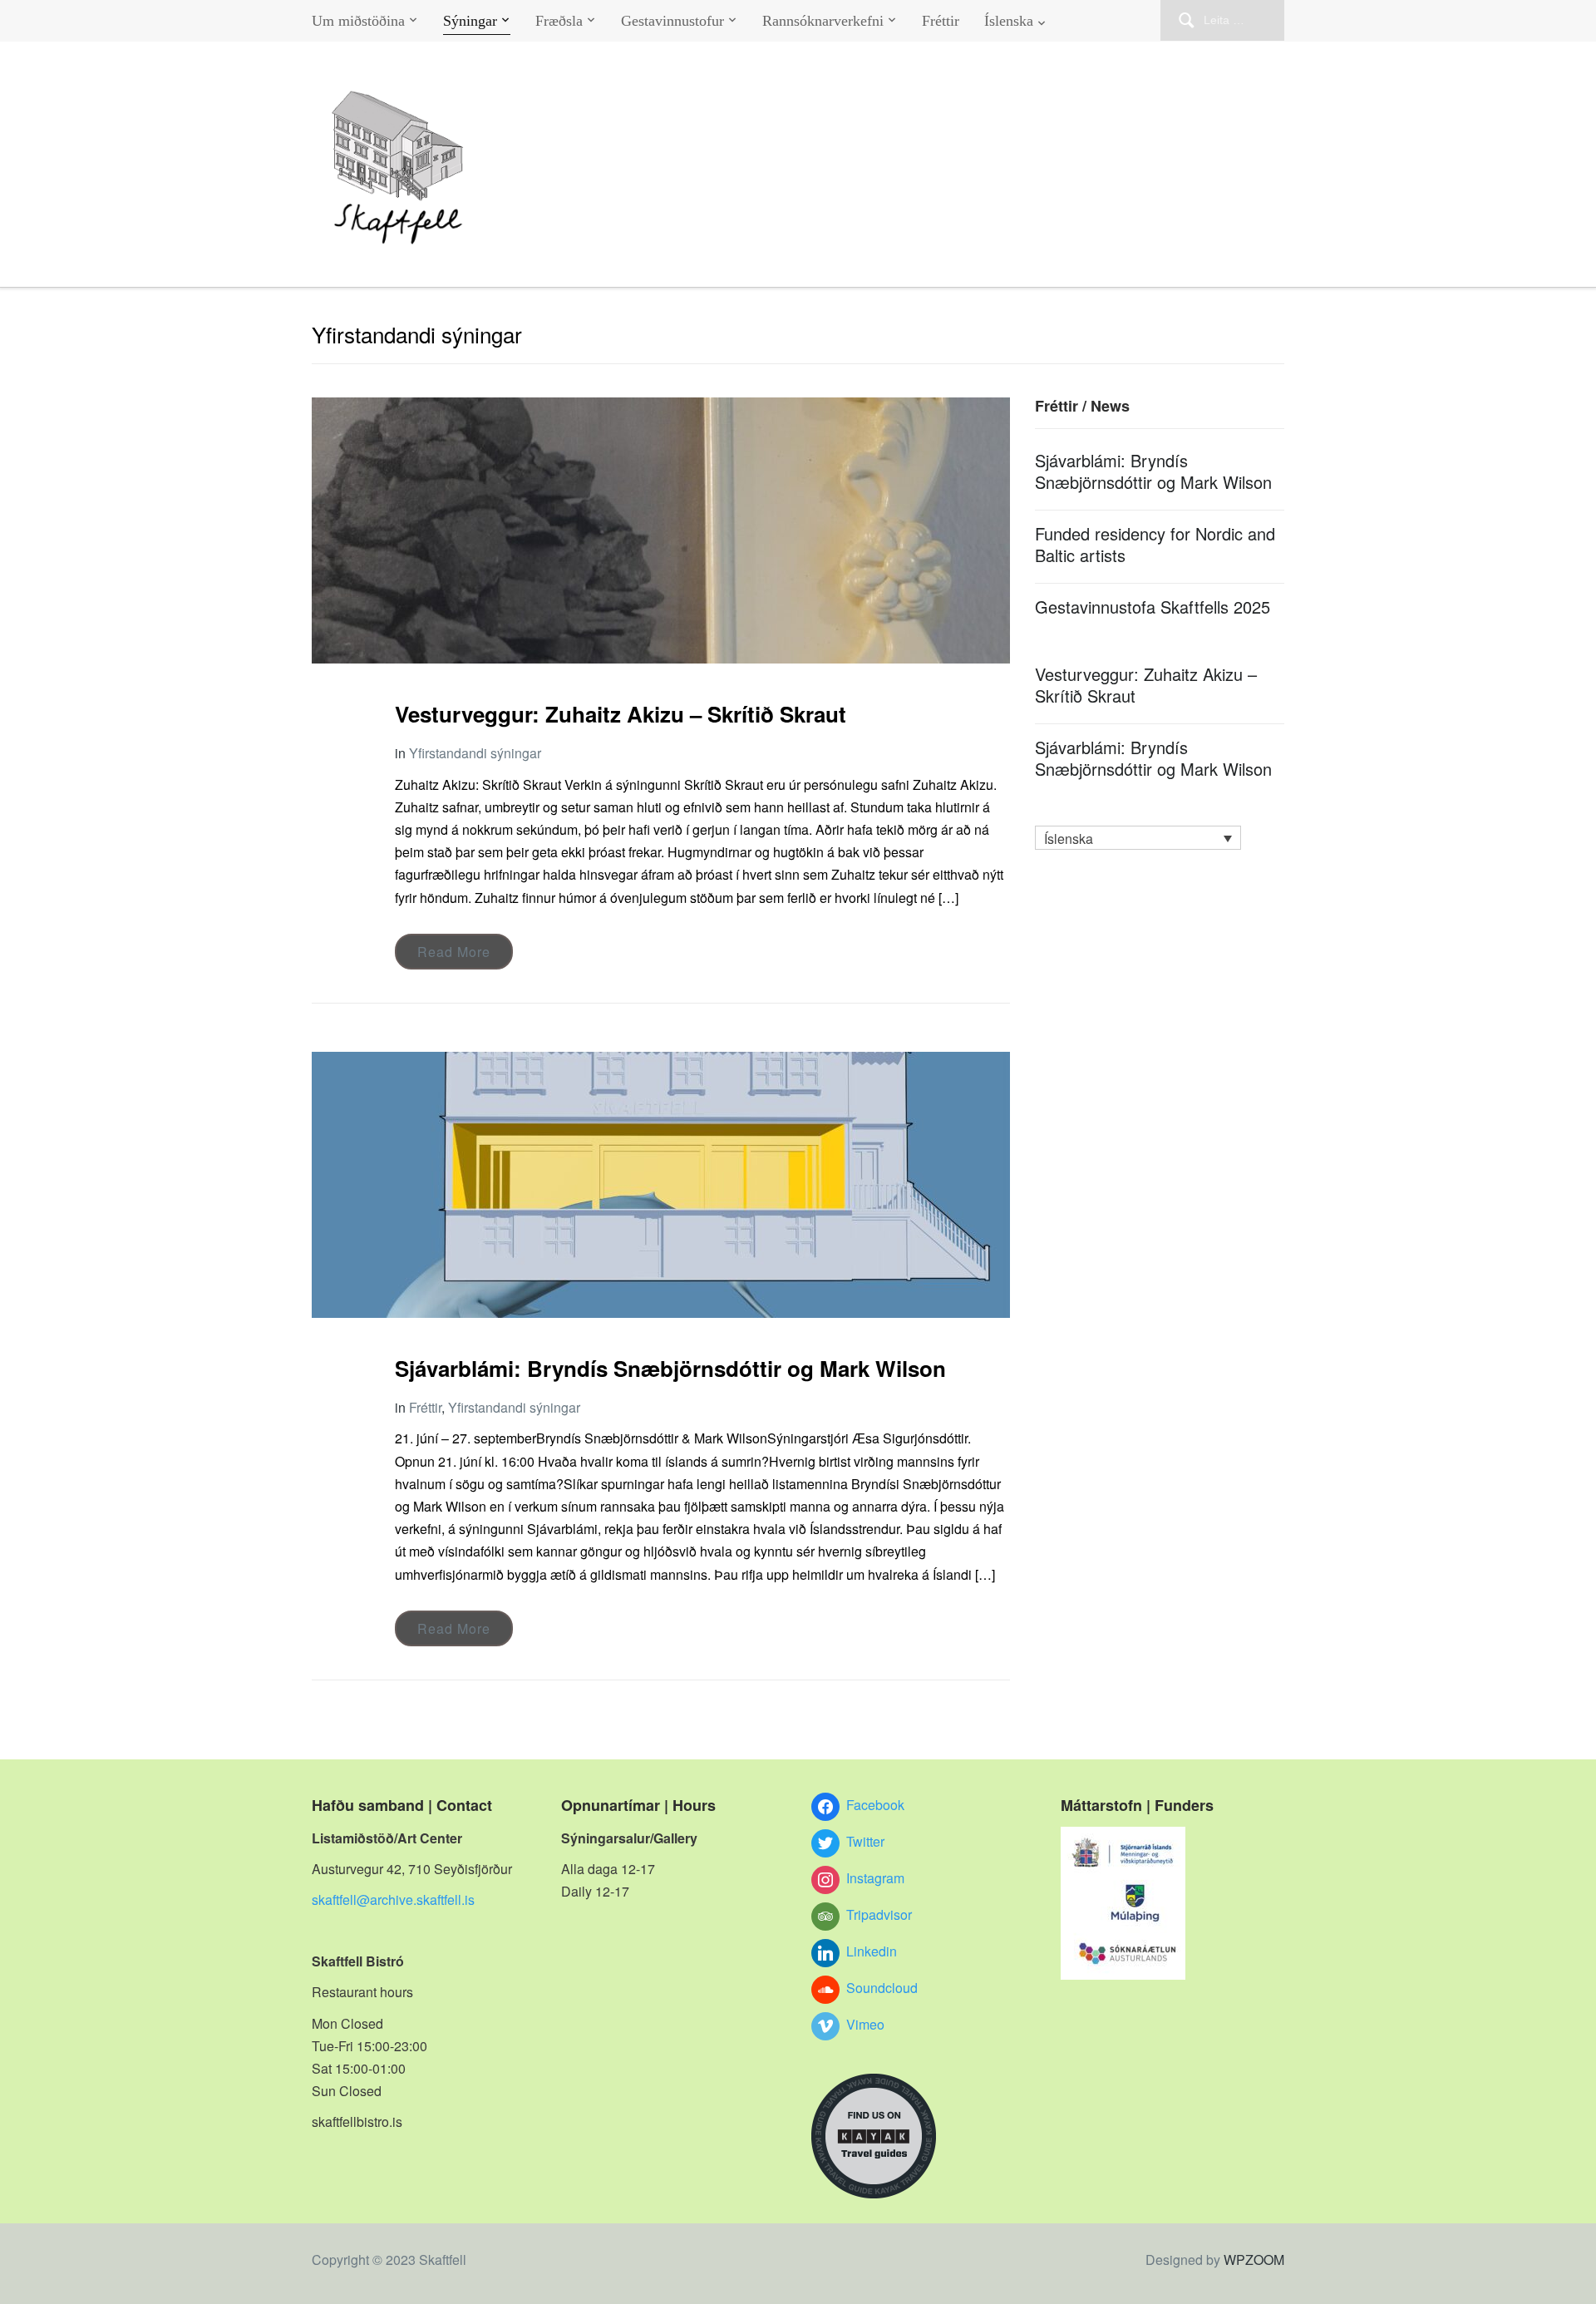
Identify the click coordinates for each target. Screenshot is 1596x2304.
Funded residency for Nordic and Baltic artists (1155, 544)
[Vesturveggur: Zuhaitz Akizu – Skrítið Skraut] (661, 528)
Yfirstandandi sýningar (475, 753)
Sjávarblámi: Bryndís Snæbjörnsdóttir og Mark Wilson (670, 1368)
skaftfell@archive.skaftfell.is (393, 1899)
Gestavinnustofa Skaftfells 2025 (1153, 607)
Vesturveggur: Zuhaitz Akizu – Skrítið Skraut (621, 714)
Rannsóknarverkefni (823, 21)
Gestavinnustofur (672, 21)
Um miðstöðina (358, 21)
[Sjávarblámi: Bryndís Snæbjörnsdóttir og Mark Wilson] (661, 1183)
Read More (454, 952)
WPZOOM (1254, 2260)
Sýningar (470, 21)
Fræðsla (559, 21)
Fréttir (941, 21)
